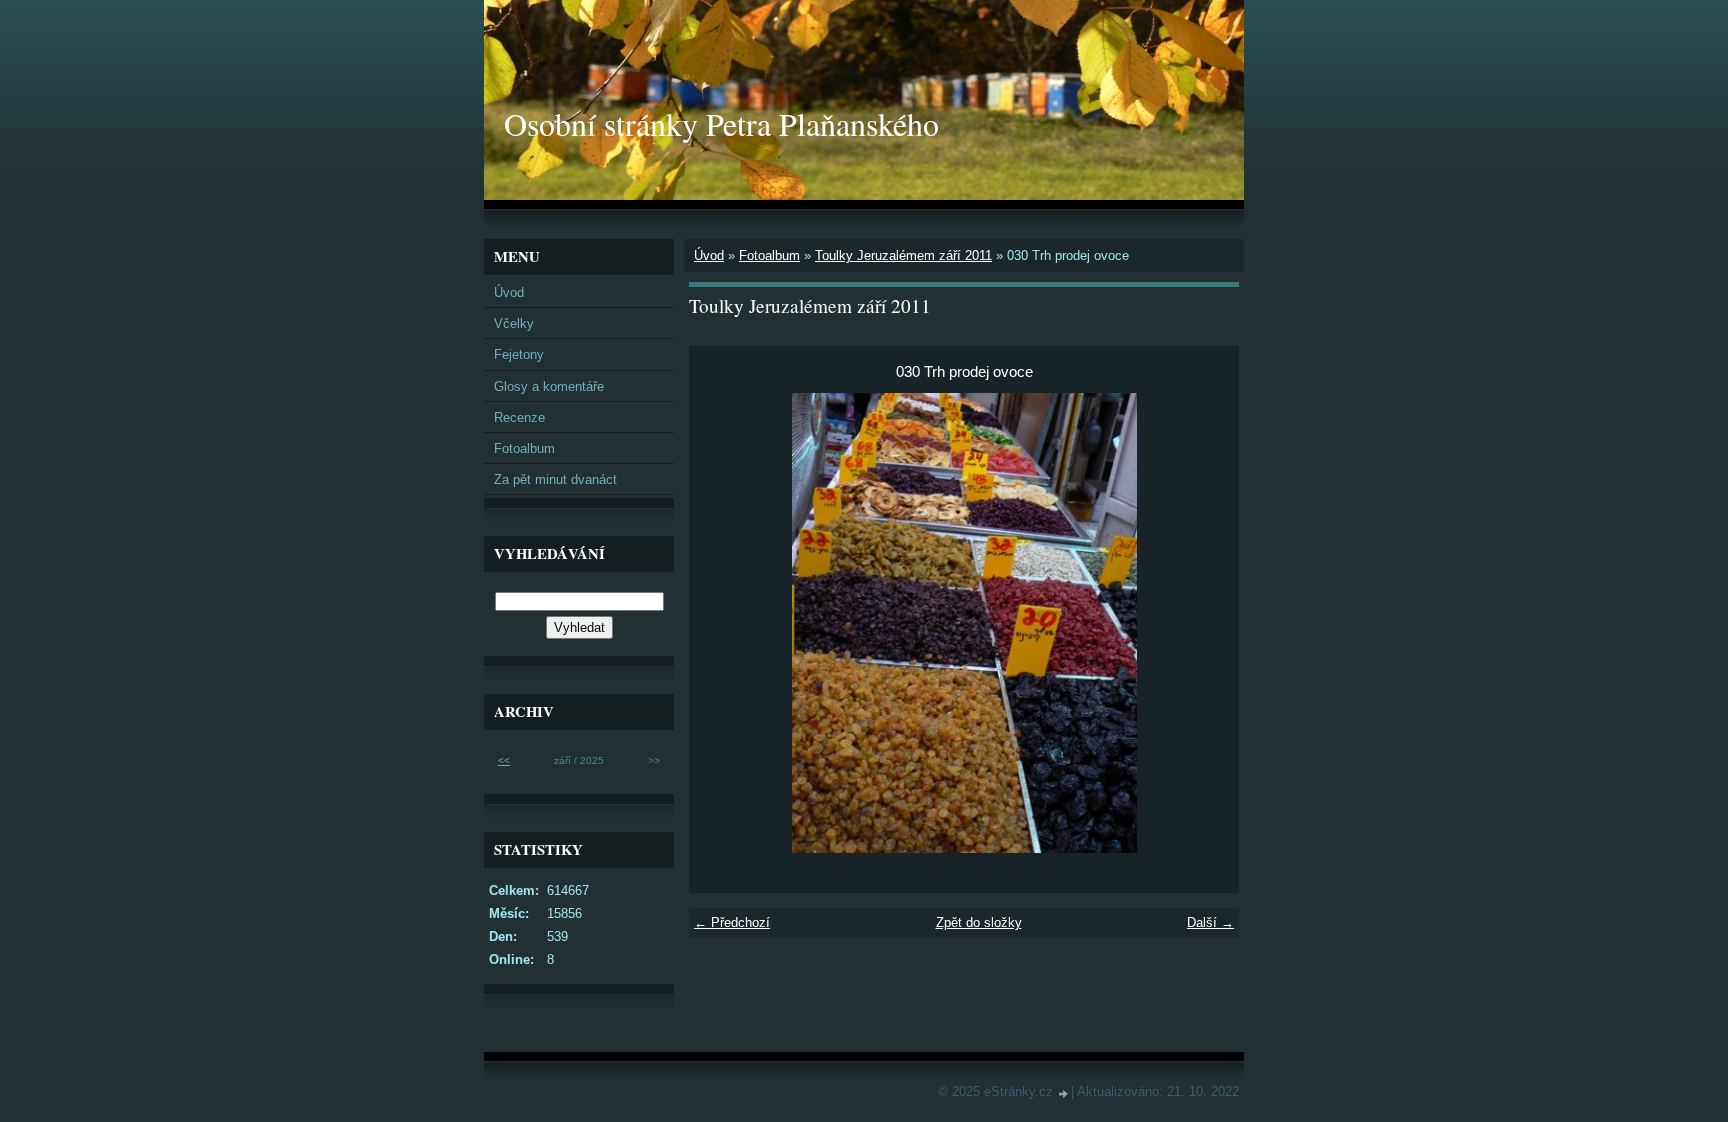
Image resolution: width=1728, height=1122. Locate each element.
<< (504, 760)
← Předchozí (732, 922)
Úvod (709, 255)
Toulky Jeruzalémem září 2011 (903, 255)
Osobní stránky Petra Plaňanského (721, 123)
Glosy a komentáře (549, 386)
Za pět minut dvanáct (555, 479)
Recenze (519, 417)
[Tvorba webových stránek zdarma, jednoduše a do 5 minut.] (1064, 1093)
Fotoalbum (769, 255)
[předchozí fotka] (721, 623)
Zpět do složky (979, 922)
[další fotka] (1206, 623)
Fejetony (519, 354)
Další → (1210, 922)
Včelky (514, 323)
